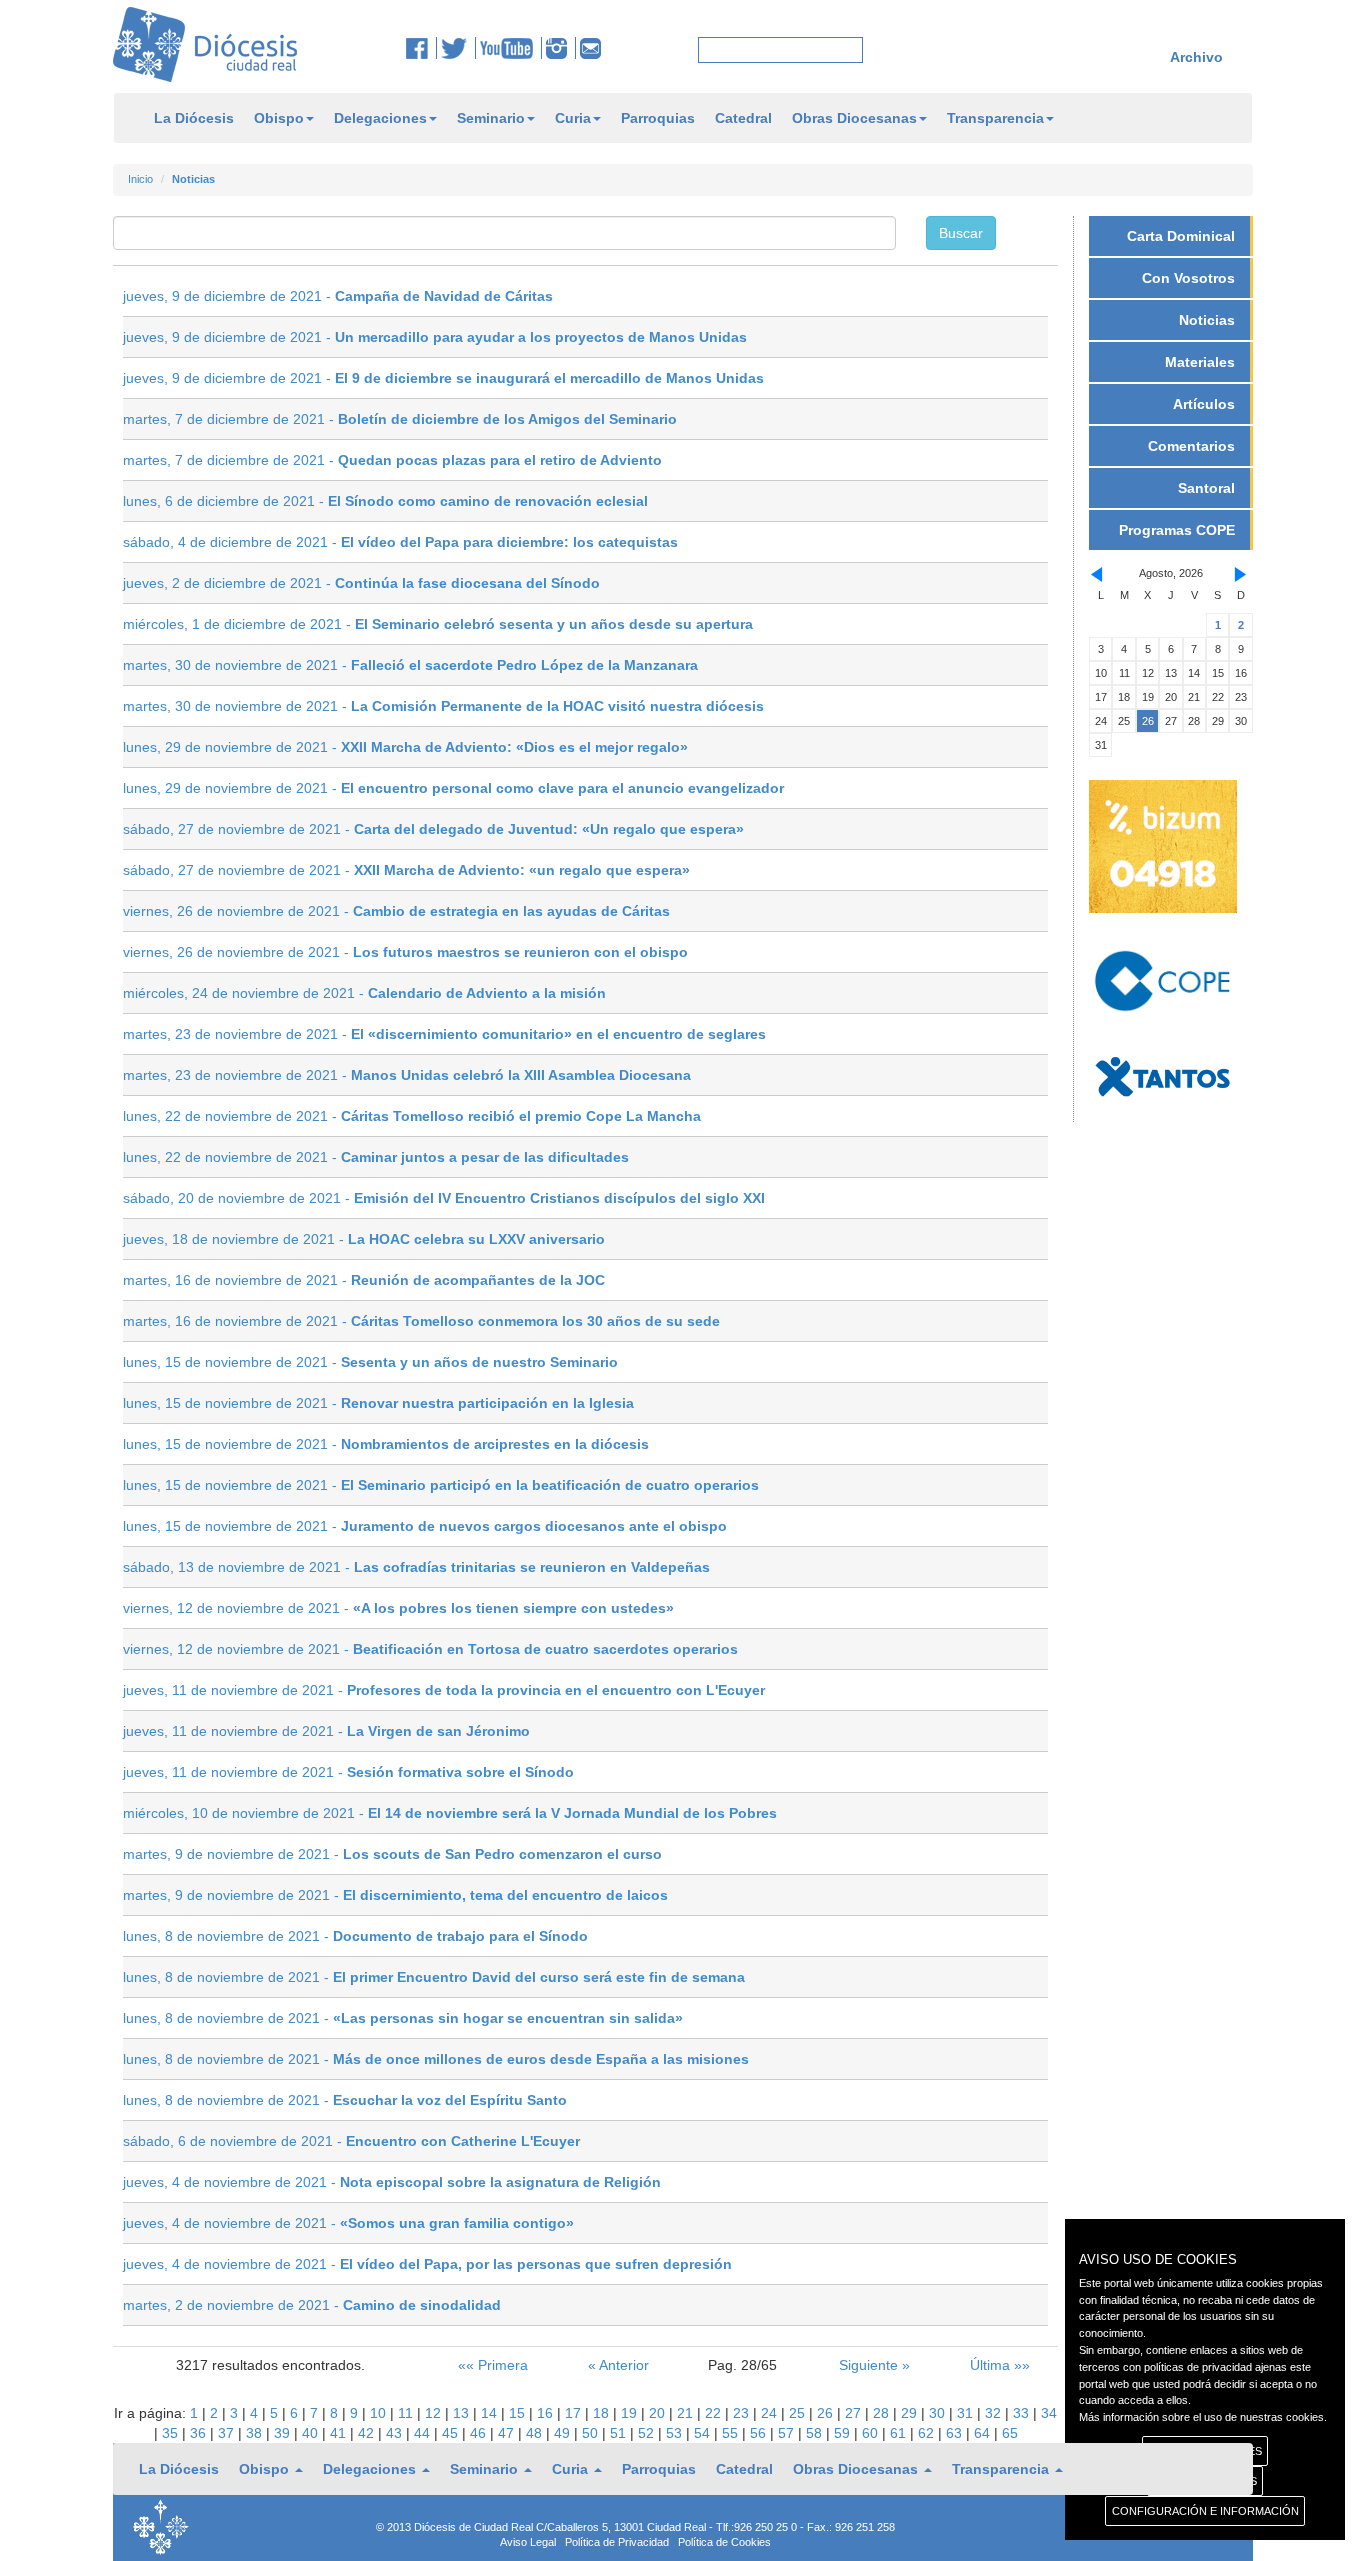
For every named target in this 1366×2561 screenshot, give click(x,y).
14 (491, 2413)
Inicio (140, 179)
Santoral (1206, 488)
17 (575, 2413)
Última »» (1000, 2365)
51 (620, 2433)
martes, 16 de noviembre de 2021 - (364, 1280)
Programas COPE (1177, 530)
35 (172, 2433)
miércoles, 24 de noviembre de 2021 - (364, 993)
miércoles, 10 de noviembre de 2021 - (450, 1813)
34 (1049, 2413)
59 (844, 2433)
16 (547, 2413)
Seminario (491, 118)
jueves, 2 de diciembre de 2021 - (361, 583)
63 (956, 2433)
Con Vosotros (1188, 278)
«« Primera (493, 2365)
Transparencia (995, 118)
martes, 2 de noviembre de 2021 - (312, 2305)
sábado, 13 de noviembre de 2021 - (416, 1567)
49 (564, 2433)
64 (984, 2433)
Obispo (279, 118)
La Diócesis (194, 118)
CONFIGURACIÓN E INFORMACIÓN (1205, 2511)
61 (900, 2433)
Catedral (743, 118)
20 (659, 2413)
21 (687, 2413)
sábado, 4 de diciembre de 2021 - (400, 542)
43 (396, 2433)
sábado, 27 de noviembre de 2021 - (433, 829)
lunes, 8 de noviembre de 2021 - (355, 1936)
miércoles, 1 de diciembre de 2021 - (438, 624)
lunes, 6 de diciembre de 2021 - (385, 501)
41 (340, 2433)
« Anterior (618, 2365)
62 (928, 2433)
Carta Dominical (1181, 236)
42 (368, 2433)
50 (592, 2433)
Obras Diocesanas (854, 118)
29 (911, 2413)
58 (816, 2433)
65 (1010, 2433)
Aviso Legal (528, 2542)
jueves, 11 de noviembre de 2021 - (444, 1690)
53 (676, 2433)
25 (799, 2413)
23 (743, 2413)
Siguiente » (874, 2365)
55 (732, 2433)
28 (883, 2413)
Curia (573, 118)
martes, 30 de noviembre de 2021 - (410, 665)
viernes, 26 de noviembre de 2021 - (396, 911)
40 (312, 2433)
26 (827, 2413)
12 (435, 2413)
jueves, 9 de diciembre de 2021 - (338, 296)
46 (480, 2433)
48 (536, 2433)
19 (631, 2413)
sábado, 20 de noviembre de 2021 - (444, 1198)
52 (648, 2433)
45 (452, 2433)
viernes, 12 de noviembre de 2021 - (398, 1608)
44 (424, 2433)
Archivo (1196, 57)
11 (407, 2413)
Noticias (1207, 320)
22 (715, 2413)
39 (284, 2433)
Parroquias (658, 118)
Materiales (1200, 362)
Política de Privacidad (617, 2542)
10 (380, 2413)
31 (967, 2413)
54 (704, 2433)
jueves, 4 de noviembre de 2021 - (392, 2182)
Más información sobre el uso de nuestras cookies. (1203, 2417)
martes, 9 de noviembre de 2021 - (392, 1854)
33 (1023, 2413)
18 (603, 2413)
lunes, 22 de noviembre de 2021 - (412, 1116)
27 (855, 2413)
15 (519, 2413)
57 (788, 2433)
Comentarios (1191, 446)
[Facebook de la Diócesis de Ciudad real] (421, 48)
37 (228, 2433)
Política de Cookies (724, 2542)
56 (760, 2433)
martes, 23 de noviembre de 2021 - (444, 1034)
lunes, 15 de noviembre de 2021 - (370, 1362)
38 (256, 2433)
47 (508, 2433)
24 (771, 2413)
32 (995, 2413)
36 (200, 2433)
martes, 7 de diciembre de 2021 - (400, 419)
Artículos (1204, 404)
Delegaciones (380, 118)
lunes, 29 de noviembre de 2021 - (405, 747)
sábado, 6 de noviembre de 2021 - (351, 2141)
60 (872, 2433)
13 (463, 2413)
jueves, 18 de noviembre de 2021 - (364, 1239)
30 (939, 2413)
